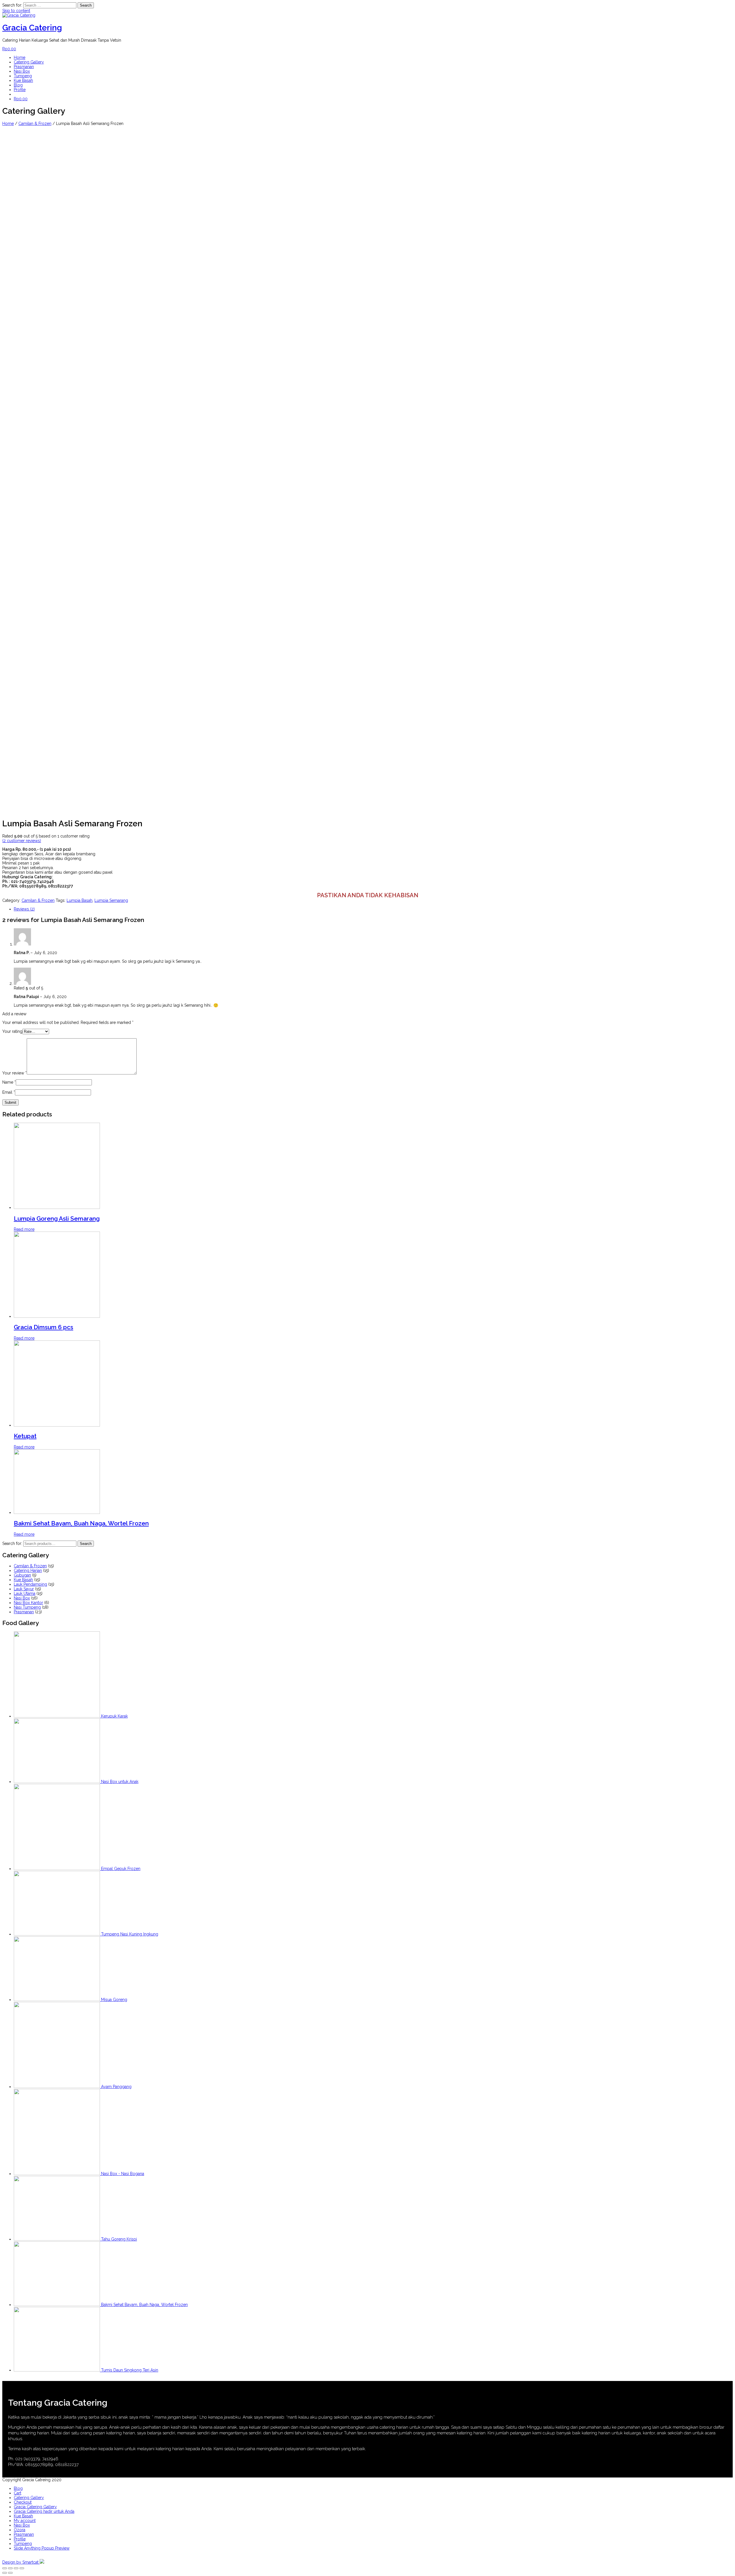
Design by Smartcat (21, 2562)
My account (25, 2521)
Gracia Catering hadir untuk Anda (44, 2511)
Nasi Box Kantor (28, 1603)
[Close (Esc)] (5, 2568)
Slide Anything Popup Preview (42, 2548)
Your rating (12, 1031)
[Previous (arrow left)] (5, 2573)
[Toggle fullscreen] (16, 2568)
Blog (18, 85)
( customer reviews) (22, 841)
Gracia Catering (32, 28)
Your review (14, 1073)
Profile (20, 90)
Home (20, 57)
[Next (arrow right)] (10, 2573)
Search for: (12, 1543)
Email (9, 1092)
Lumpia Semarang (111, 900)
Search (86, 1544)
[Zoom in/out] (22, 2568)
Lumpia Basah (80, 900)
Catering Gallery (29, 62)
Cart (18, 2493)
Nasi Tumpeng (27, 1607)
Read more (24, 1229)
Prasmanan (24, 67)
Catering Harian (28, 1570)
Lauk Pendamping (30, 1584)
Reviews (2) (24, 909)
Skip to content (16, 11)
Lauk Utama (25, 1593)
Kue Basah (23, 80)
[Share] (10, 2568)
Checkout (23, 2502)
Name (9, 1082)
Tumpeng (23, 76)
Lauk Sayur (24, 1589)
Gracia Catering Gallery (35, 2507)
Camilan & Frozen (35, 124)
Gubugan (22, 1575)
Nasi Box (22, 71)
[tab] (373, 909)
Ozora (20, 2530)
